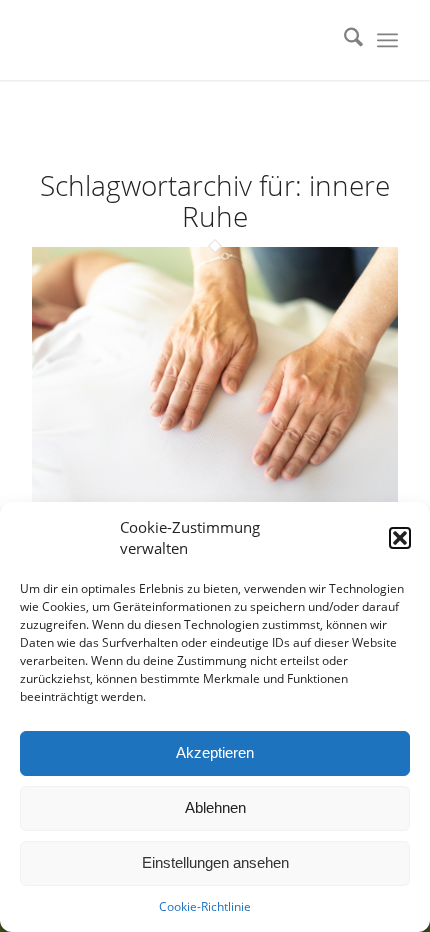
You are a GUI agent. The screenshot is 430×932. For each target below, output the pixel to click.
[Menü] (387, 40)
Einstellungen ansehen (215, 862)
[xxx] (178, 40)
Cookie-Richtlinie (205, 906)
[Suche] (343, 40)
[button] (400, 538)
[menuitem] (343, 40)
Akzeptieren (215, 752)
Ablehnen (215, 807)
